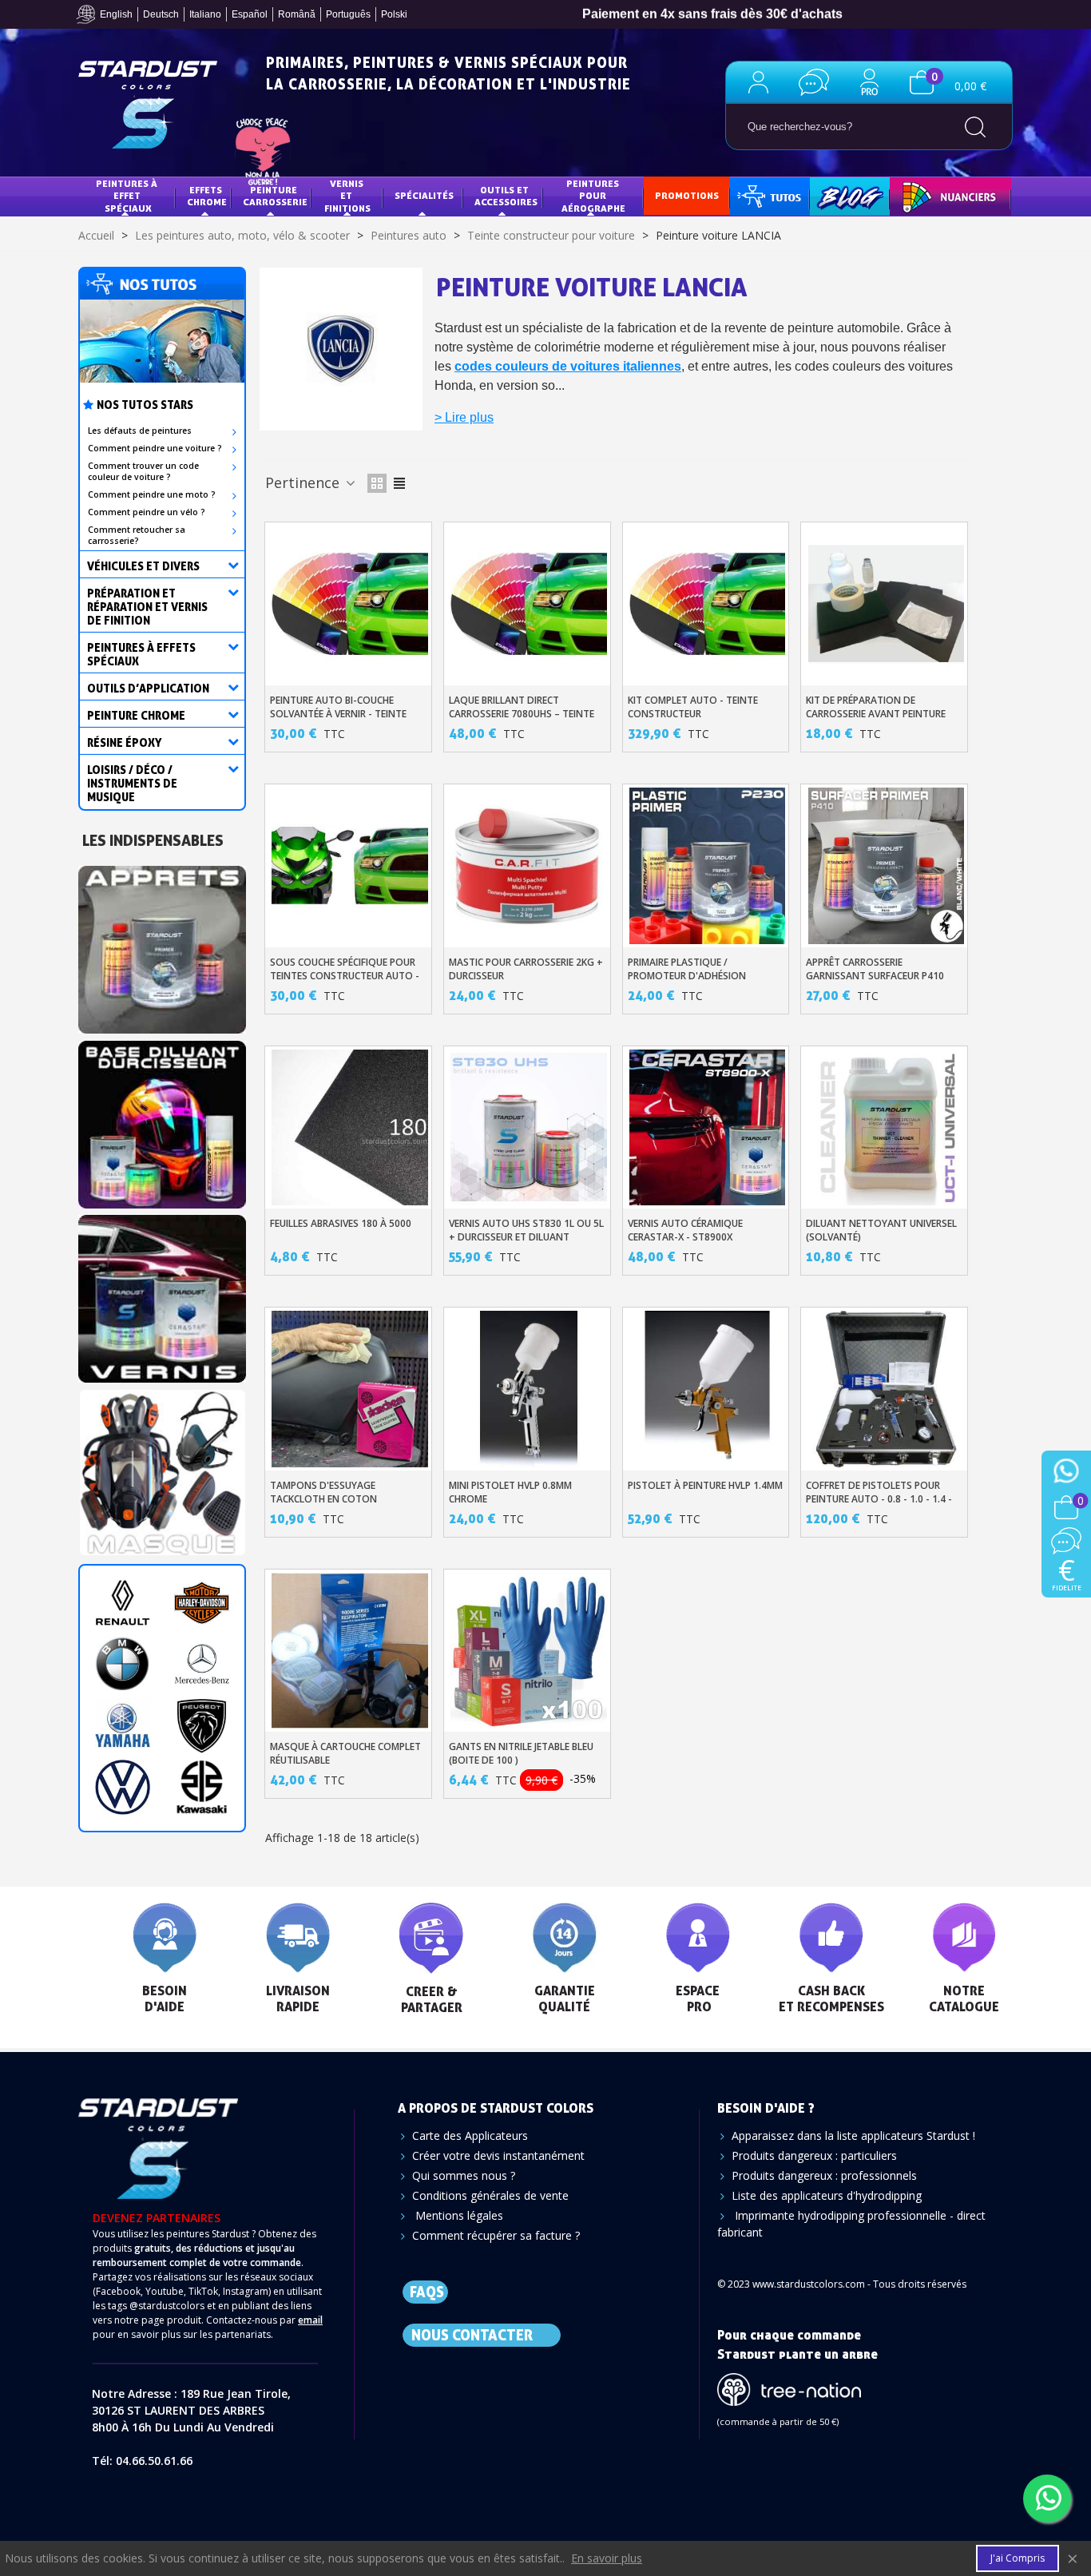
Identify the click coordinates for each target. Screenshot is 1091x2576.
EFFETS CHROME (207, 196)
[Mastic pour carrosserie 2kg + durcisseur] (529, 866)
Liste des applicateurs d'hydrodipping (827, 2195)
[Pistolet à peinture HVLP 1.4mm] (708, 1389)
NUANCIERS (927, 195)
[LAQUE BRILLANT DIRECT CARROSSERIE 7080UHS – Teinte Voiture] (529, 604)
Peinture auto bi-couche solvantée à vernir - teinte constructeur (338, 714)
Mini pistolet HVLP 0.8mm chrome (510, 1492)
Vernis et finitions (347, 196)
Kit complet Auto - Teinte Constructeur (693, 707)
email (310, 2320)
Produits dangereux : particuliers (814, 2155)
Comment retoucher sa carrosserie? (137, 535)
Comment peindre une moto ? (152, 494)
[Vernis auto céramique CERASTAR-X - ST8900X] (708, 1128)
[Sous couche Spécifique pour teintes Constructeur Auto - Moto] (350, 866)
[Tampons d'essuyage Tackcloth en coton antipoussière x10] (350, 1389)
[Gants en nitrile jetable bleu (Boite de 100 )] (529, 1651)
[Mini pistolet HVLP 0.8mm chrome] (529, 1389)
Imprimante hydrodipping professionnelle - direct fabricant (851, 2224)
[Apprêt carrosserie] (162, 945)
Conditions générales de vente (490, 2195)
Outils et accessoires (506, 196)
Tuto (771, 195)
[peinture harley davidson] (202, 1603)
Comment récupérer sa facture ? (496, 2235)
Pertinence (304, 482)
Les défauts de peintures (140, 431)
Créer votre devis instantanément (498, 2155)
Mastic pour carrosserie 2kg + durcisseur (526, 969)
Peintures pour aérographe (593, 196)
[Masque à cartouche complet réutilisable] (350, 1651)
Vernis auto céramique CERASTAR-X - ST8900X (685, 1230)
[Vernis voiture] (162, 1294)
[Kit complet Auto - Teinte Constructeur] (708, 604)
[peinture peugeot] (202, 1726)
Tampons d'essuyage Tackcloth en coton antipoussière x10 (323, 1499)
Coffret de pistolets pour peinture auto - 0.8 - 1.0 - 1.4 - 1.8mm (879, 1499)
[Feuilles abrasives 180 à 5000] (350, 1128)
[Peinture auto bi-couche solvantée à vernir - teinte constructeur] (350, 604)
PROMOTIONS (687, 195)
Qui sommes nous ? (464, 2175)
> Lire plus (464, 417)
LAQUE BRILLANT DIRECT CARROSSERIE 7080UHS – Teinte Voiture (522, 714)
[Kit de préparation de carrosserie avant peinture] (887, 604)
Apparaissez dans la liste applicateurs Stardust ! (853, 2135)
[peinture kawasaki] (202, 1787)
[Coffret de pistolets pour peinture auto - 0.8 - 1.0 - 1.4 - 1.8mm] (887, 1389)
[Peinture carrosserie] (162, 1119)
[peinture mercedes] (202, 1664)
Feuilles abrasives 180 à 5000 (341, 1223)
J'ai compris (1018, 2558)
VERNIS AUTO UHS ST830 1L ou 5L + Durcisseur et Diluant (526, 1230)
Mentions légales (458, 2215)
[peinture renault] (123, 1603)
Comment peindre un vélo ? (147, 512)
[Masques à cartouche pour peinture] (162, 1469)
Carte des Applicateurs (470, 2135)
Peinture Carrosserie (275, 196)
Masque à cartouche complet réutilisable (345, 1753)
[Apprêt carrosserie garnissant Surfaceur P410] (887, 866)
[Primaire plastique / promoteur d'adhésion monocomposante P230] (708, 866)
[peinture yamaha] (123, 1726)
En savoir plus (607, 2558)
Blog (833, 195)
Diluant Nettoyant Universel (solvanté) (881, 1230)
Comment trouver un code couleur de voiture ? (143, 471)
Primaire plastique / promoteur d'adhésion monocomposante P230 (688, 976)
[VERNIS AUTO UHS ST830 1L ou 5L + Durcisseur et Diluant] (529, 1128)
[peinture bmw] (123, 1664)
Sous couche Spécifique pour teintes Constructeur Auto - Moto (345, 976)
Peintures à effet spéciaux (128, 196)
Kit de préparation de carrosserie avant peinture (876, 707)
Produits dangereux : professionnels (824, 2175)
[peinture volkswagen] (123, 1787)
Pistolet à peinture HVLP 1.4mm (705, 1485)
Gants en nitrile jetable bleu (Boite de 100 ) (521, 1753)
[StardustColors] (148, 105)
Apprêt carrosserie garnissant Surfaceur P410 (875, 969)
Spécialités (424, 195)
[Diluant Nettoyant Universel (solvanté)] (887, 1128)
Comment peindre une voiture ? (155, 448)
